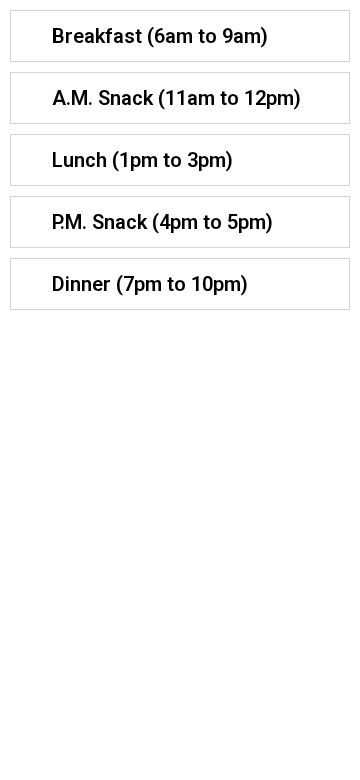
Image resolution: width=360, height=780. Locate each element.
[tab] (180, 36)
